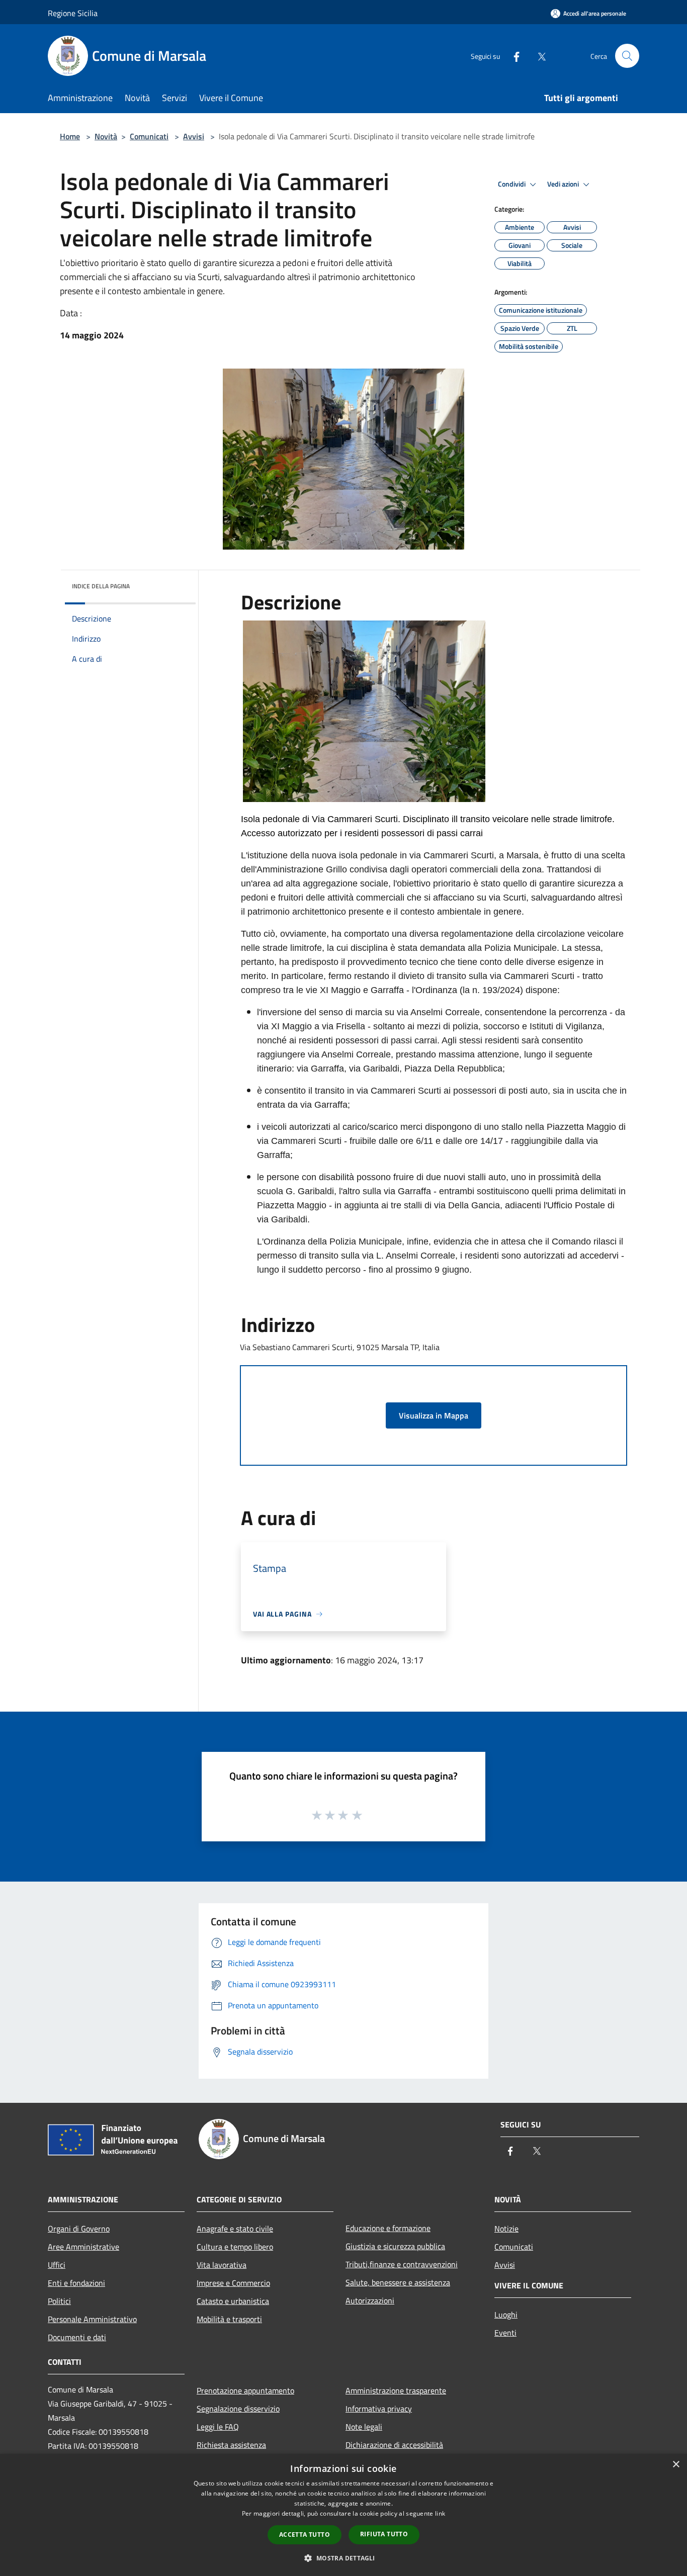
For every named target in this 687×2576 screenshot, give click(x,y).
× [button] (676, 2465)
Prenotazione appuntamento (245, 2390)
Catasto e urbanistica (233, 2301)
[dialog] (343, 2515)
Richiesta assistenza (231, 2445)
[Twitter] (538, 56)
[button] (343, 2558)
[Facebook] (512, 56)
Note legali (364, 2427)
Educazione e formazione (388, 2228)
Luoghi (506, 2315)
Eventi (505, 2333)
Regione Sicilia (73, 13)
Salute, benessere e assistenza (398, 2282)
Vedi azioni (564, 184)
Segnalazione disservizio (238, 2409)
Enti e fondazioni (76, 2283)
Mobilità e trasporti (229, 2319)
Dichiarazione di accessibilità (394, 2445)
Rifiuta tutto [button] (384, 2534)
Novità (106, 136)
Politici (59, 2301)
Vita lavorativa (222, 2265)
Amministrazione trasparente (396, 2390)
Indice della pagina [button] (101, 586)
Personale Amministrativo (92, 2319)
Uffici (57, 2265)
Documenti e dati (77, 2337)
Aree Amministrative (83, 2247)
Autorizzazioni (370, 2300)
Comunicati (149, 136)
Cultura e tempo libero (235, 2247)
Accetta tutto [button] (305, 2535)
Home (70, 136)
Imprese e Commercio (233, 2283)
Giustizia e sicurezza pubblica (395, 2246)
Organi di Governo (79, 2229)
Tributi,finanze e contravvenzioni (402, 2264)
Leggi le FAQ (218, 2427)
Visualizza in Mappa (434, 1415)
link (440, 2513)
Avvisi (194, 136)
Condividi (512, 184)
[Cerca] (627, 56)
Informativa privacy (379, 2409)
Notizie (506, 2229)
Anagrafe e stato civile (235, 2229)
